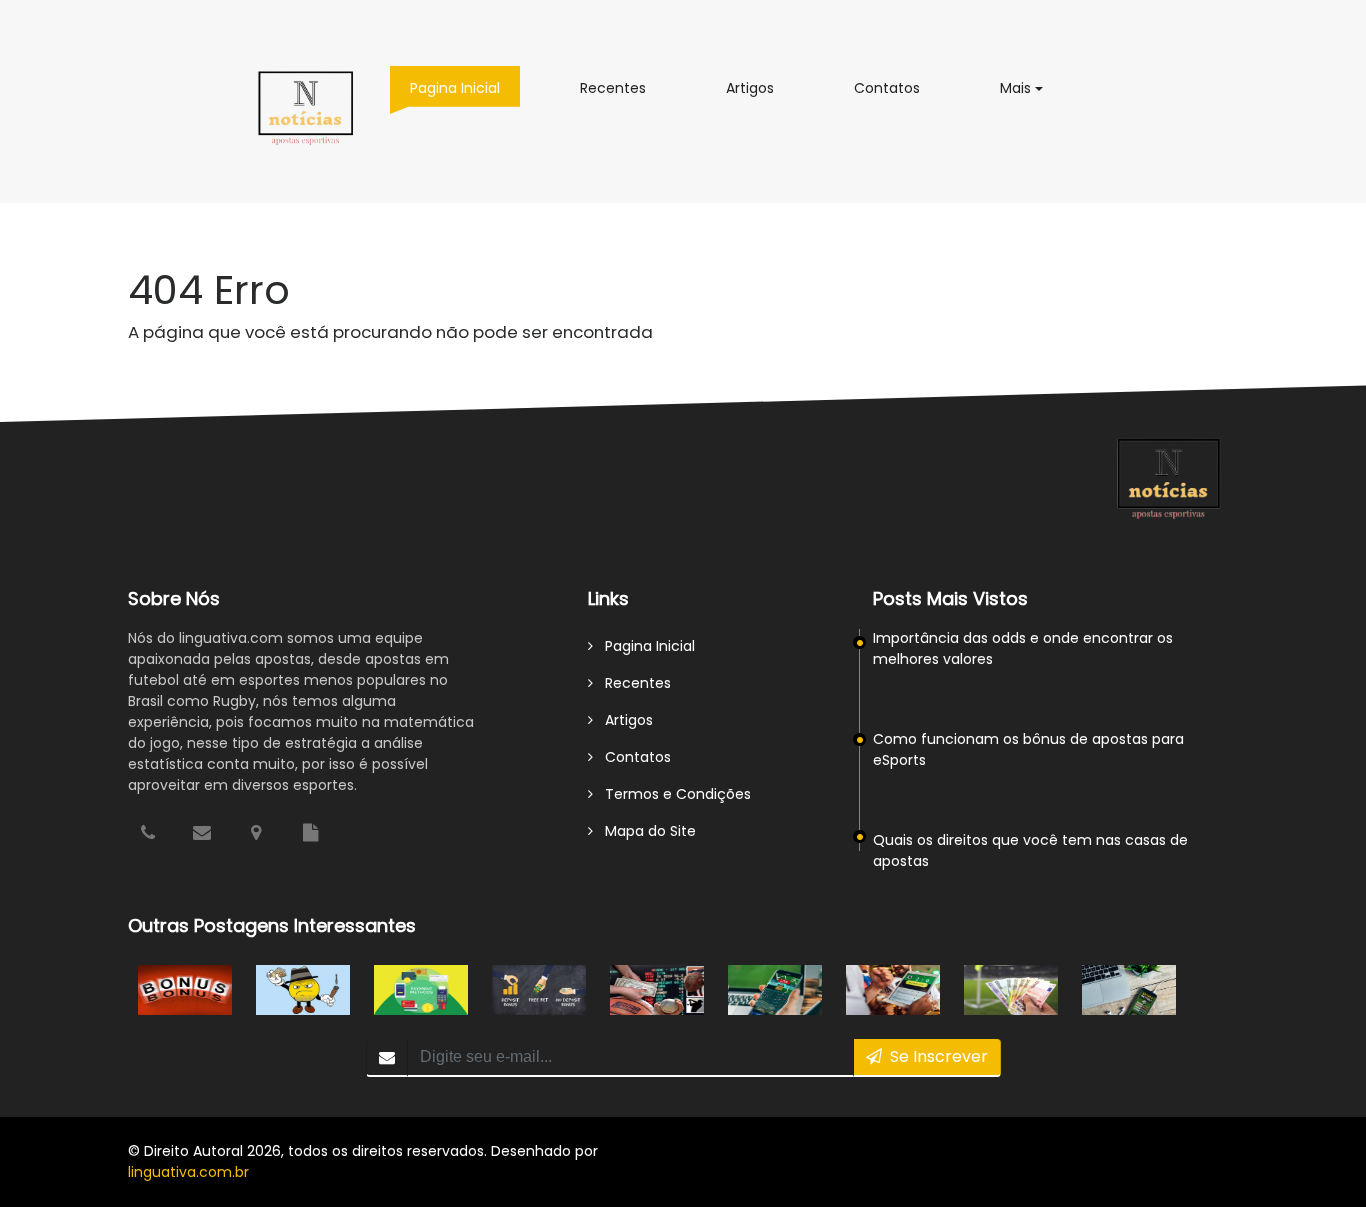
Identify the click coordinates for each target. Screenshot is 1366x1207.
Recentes (623, 87)
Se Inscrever (935, 1056)
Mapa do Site (644, 831)
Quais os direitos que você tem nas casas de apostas (1030, 850)
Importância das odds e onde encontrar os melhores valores (1023, 648)
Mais (1031, 87)
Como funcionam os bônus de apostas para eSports (1028, 749)
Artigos (760, 87)
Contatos (897, 87)
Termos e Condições (672, 794)
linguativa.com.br (188, 1172)
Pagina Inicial (465, 87)
